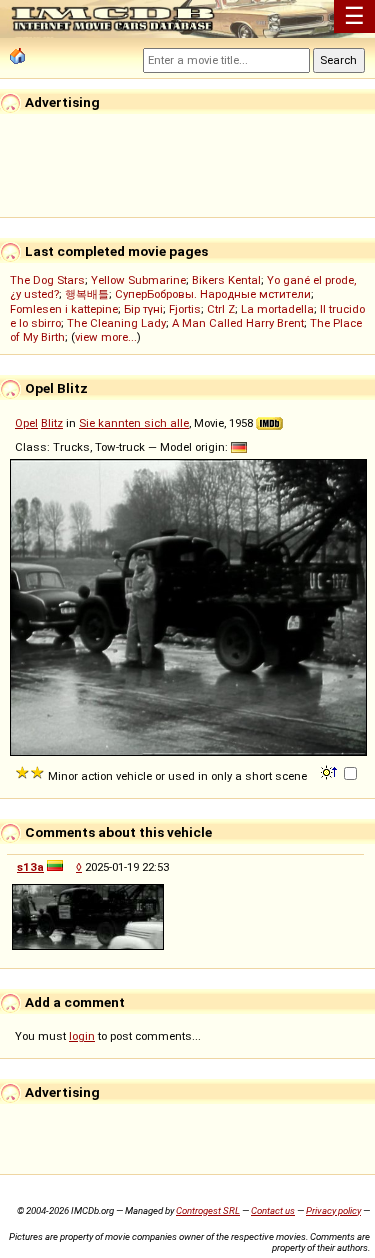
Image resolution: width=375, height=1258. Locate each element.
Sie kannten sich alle (134, 423)
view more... (106, 337)
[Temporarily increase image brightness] (330, 771)
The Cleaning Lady (116, 323)
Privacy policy (333, 1210)
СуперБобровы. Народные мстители (213, 294)
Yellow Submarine (138, 280)
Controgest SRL (208, 1210)
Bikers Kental (226, 280)
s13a (30, 867)
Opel (26, 423)
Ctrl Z (221, 309)
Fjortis (185, 309)
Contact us (273, 1210)
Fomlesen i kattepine (64, 309)
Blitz (52, 423)
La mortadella (277, 309)
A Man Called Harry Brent (238, 323)
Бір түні (143, 309)
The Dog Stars (47, 280)
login (82, 1036)
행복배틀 (87, 294)
